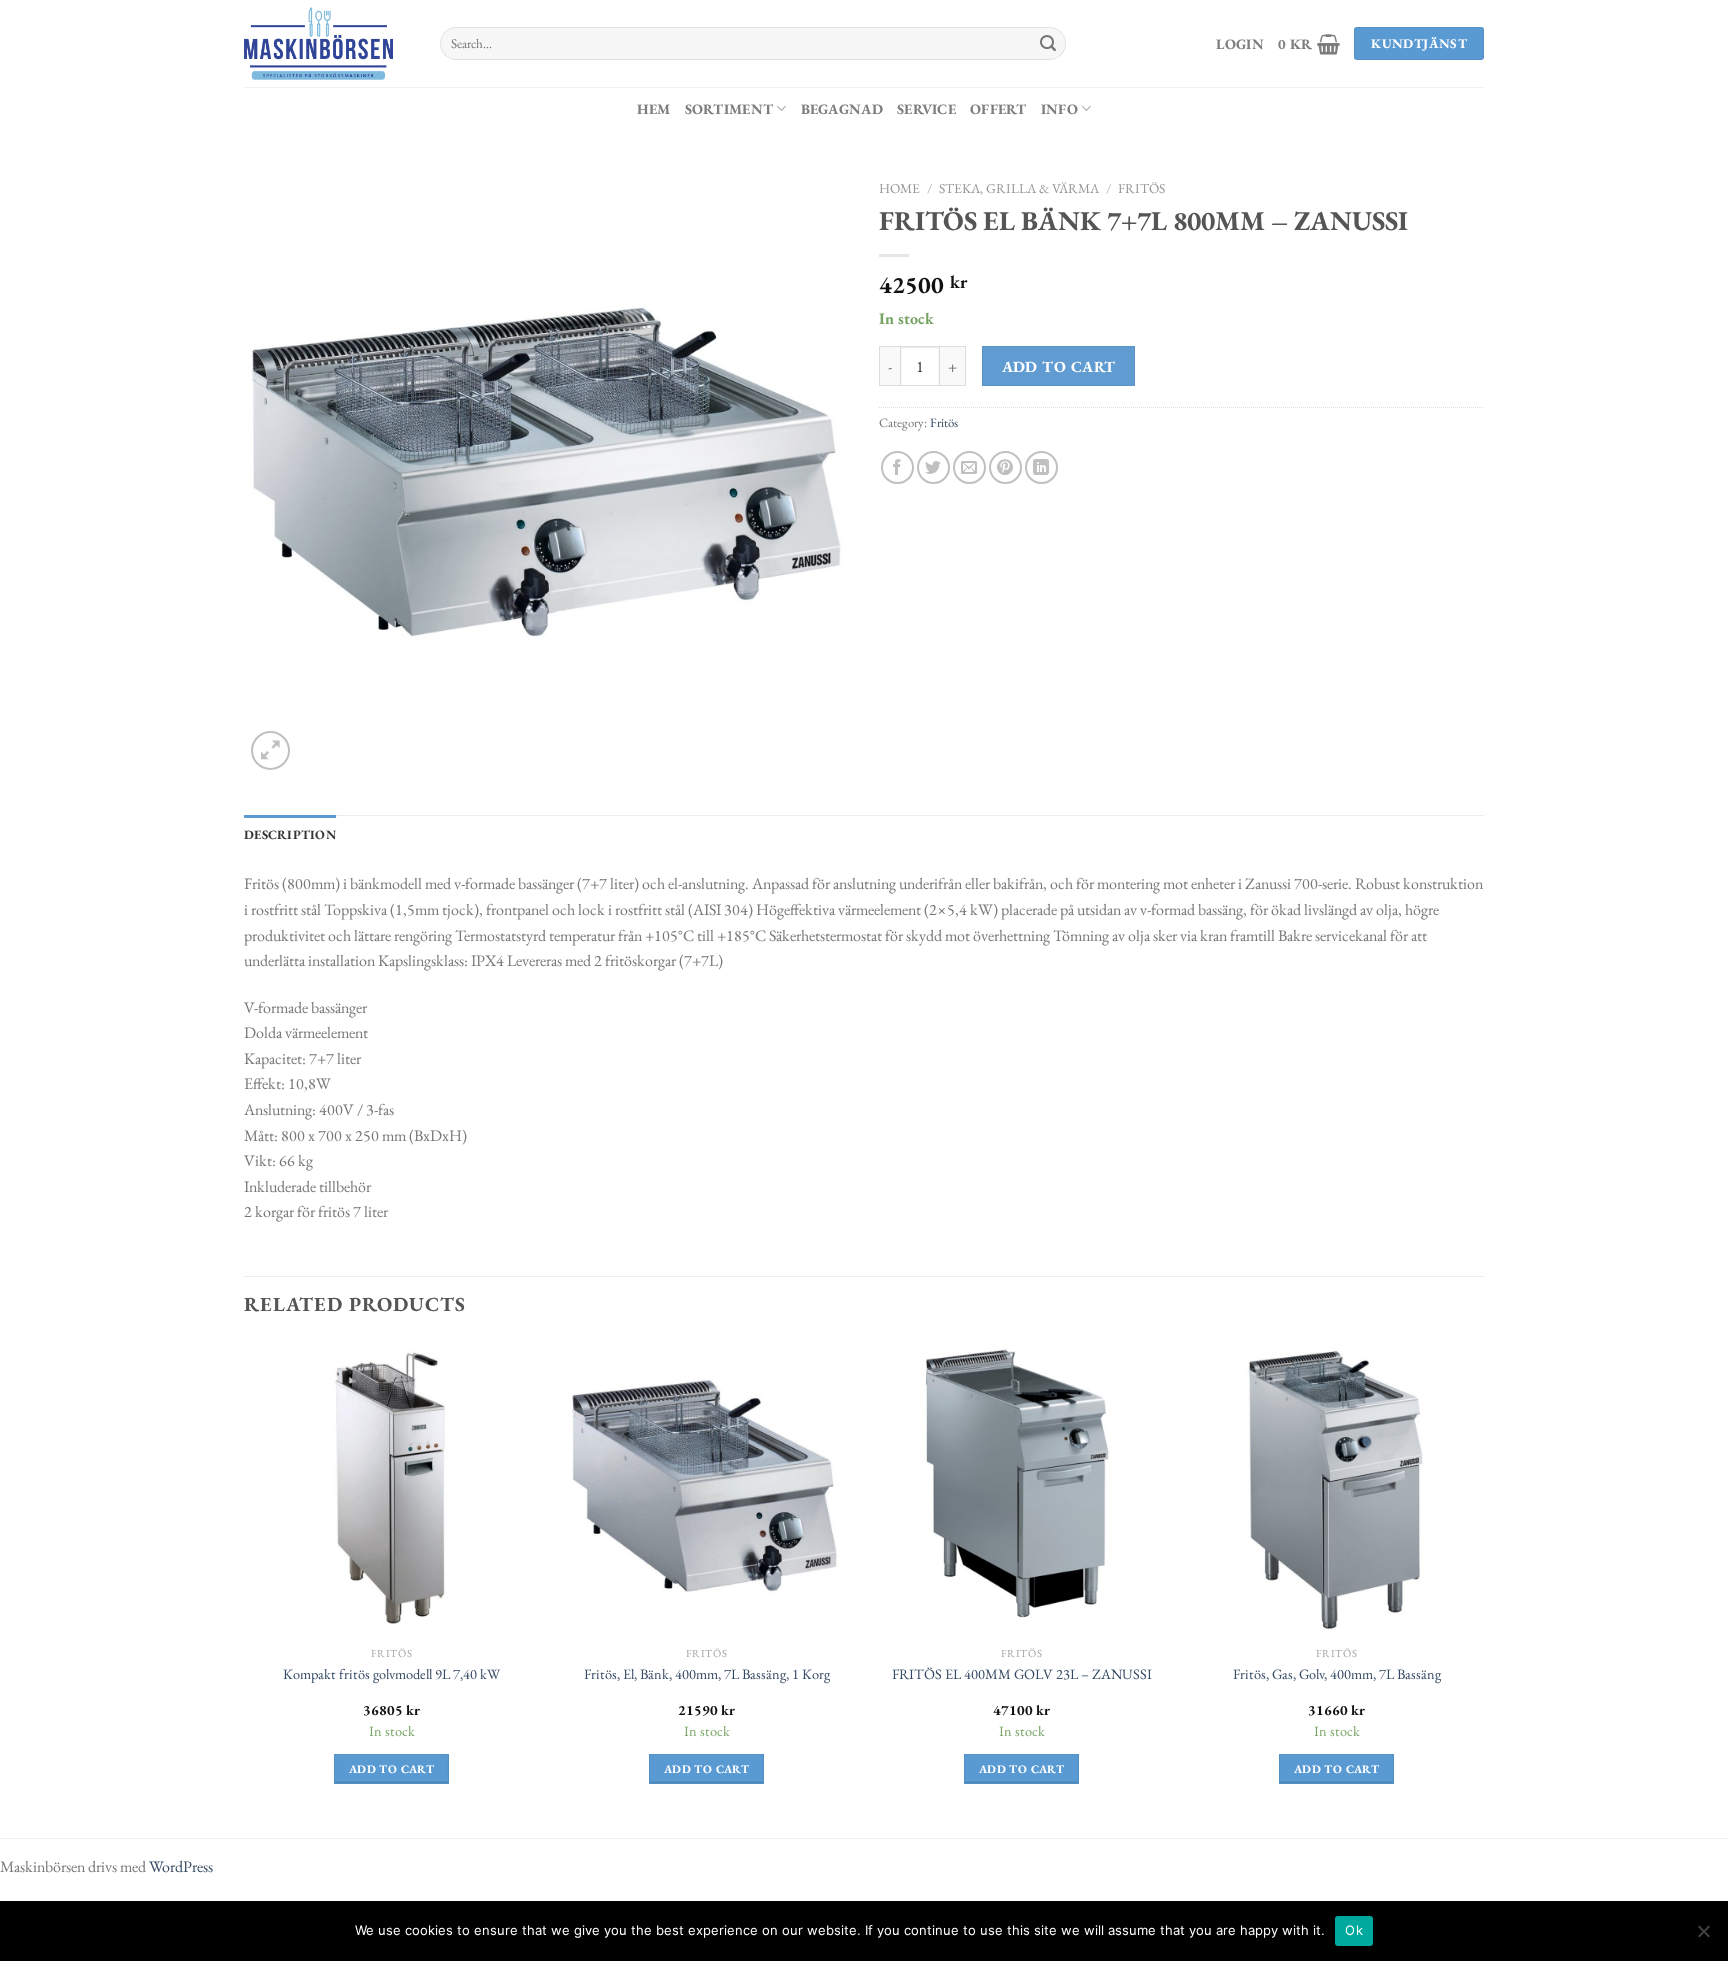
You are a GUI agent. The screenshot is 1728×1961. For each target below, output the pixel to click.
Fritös (1141, 188)
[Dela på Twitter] (933, 467)
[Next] (1483, 1580)
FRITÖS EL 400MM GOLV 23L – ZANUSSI (1022, 1674)
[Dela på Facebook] (897, 467)
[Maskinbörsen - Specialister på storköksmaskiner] (327, 43)
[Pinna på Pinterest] (1005, 467)
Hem (654, 108)
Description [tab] (290, 834)
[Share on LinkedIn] (1041, 467)
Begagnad (842, 108)
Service (926, 108)
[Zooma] (270, 750)
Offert (998, 108)
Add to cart (1059, 366)
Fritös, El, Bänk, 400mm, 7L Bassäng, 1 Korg (707, 1674)
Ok (1354, 1930)
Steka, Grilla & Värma (1019, 188)
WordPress (181, 1866)
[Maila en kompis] (969, 467)
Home (899, 188)
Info (1059, 108)
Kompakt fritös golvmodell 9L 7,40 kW (391, 1674)
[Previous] (245, 1580)
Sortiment (729, 108)
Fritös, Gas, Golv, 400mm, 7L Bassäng (1337, 1674)
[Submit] (1048, 44)
